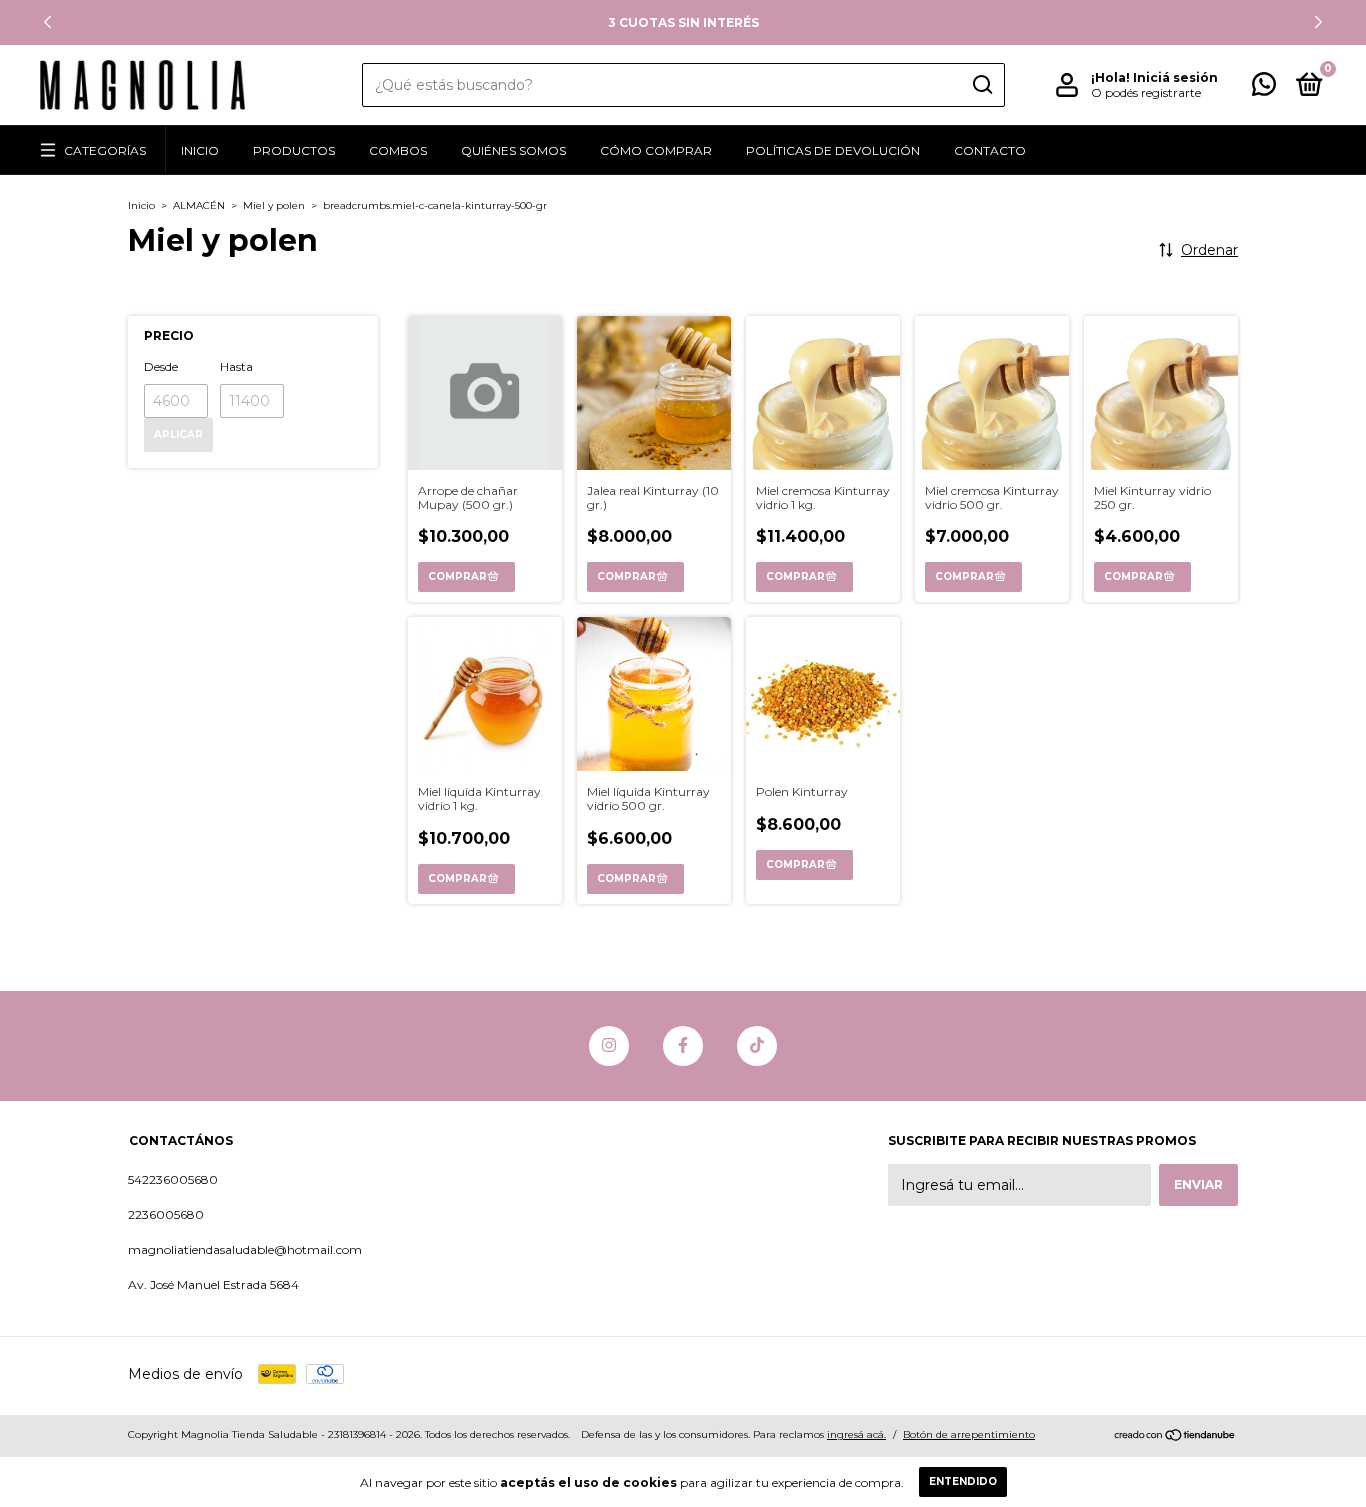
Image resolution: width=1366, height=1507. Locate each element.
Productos (294, 150)
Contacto (990, 150)
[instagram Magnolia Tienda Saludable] (609, 1046)
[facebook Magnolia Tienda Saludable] (683, 1046)
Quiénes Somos (513, 150)
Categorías (105, 150)
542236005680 (173, 1179)
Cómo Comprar (656, 150)
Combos (398, 150)
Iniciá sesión (1175, 77)
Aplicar (178, 434)
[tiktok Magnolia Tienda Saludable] (757, 1046)
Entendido (963, 1481)
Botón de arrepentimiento (969, 1434)
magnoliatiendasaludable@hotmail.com (245, 1249)
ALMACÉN (199, 205)
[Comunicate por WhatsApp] (1264, 88)
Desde (161, 366)
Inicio (200, 150)
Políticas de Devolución (833, 150)
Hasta (236, 366)
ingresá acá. (856, 1434)
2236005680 (166, 1214)
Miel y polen (274, 205)
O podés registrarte (1146, 92)
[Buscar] (981, 85)
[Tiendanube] (1175, 1437)
